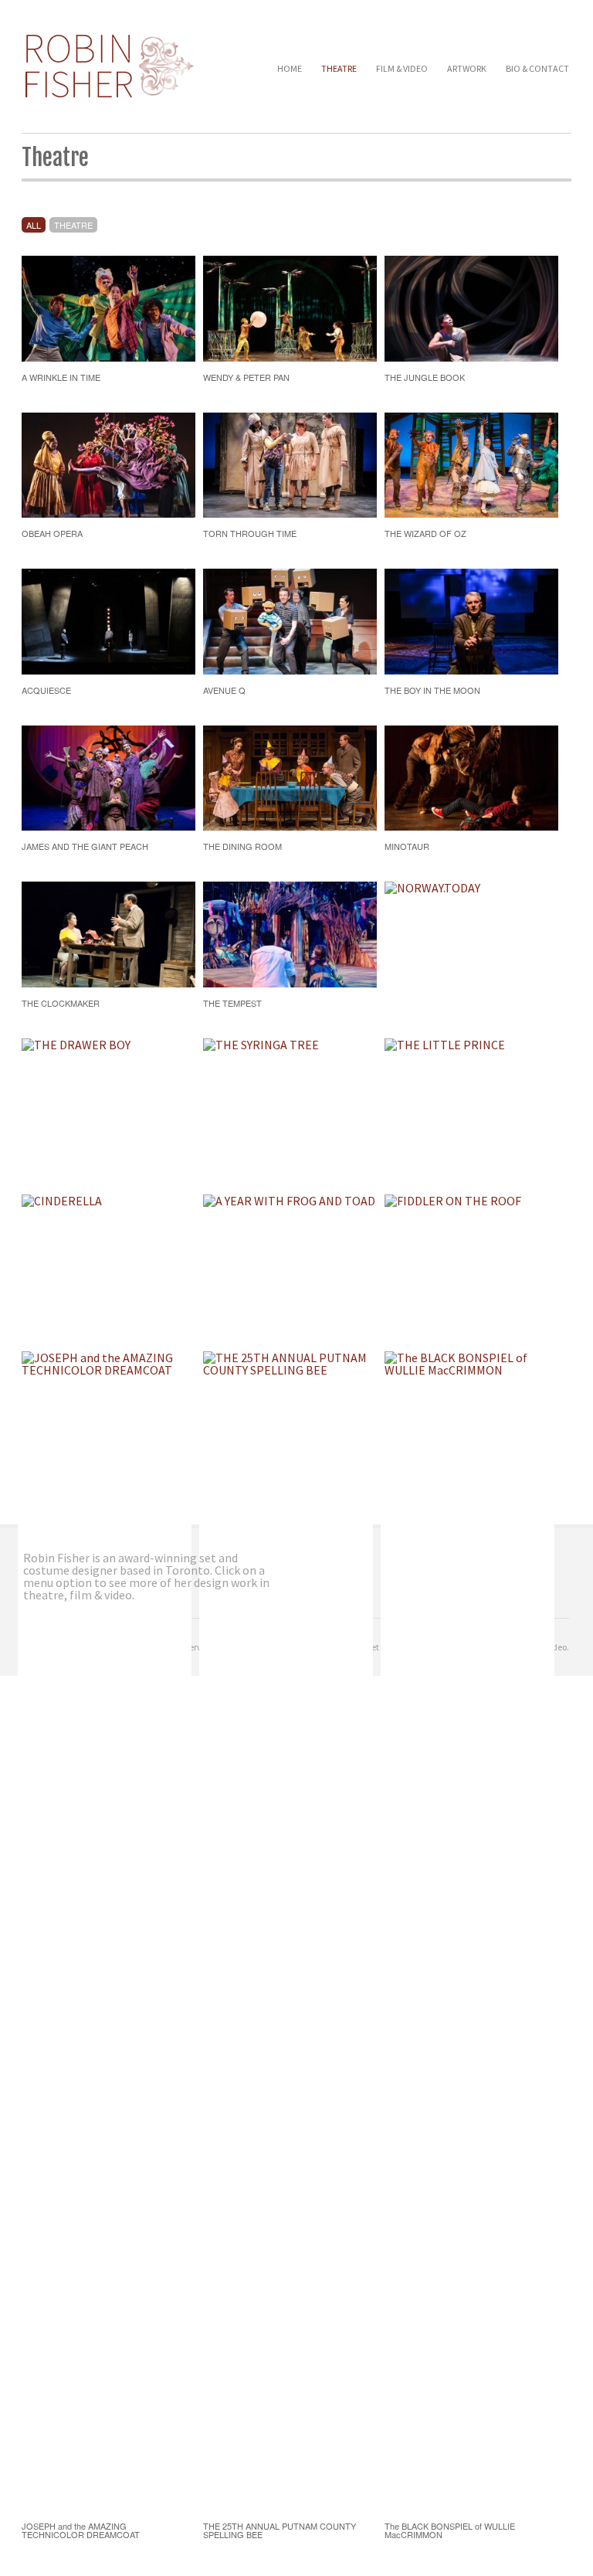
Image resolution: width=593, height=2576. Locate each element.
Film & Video (402, 68)
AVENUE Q (224, 690)
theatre (73, 225)
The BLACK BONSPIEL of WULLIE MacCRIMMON (450, 2530)
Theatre (339, 68)
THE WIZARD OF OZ (425, 533)
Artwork (467, 68)
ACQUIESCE (46, 690)
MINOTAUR (407, 846)
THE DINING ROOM (242, 846)
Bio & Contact (537, 68)
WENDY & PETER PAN (246, 377)
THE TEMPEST (232, 1003)
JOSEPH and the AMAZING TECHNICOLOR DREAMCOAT (81, 2530)
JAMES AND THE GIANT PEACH (85, 846)
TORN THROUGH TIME (250, 533)
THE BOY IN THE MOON (432, 690)
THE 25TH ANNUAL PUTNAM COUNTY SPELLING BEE (280, 2530)
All (34, 225)
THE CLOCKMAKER (61, 1003)
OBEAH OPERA (52, 533)
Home (290, 68)
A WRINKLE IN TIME (61, 377)
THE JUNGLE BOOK (425, 377)
